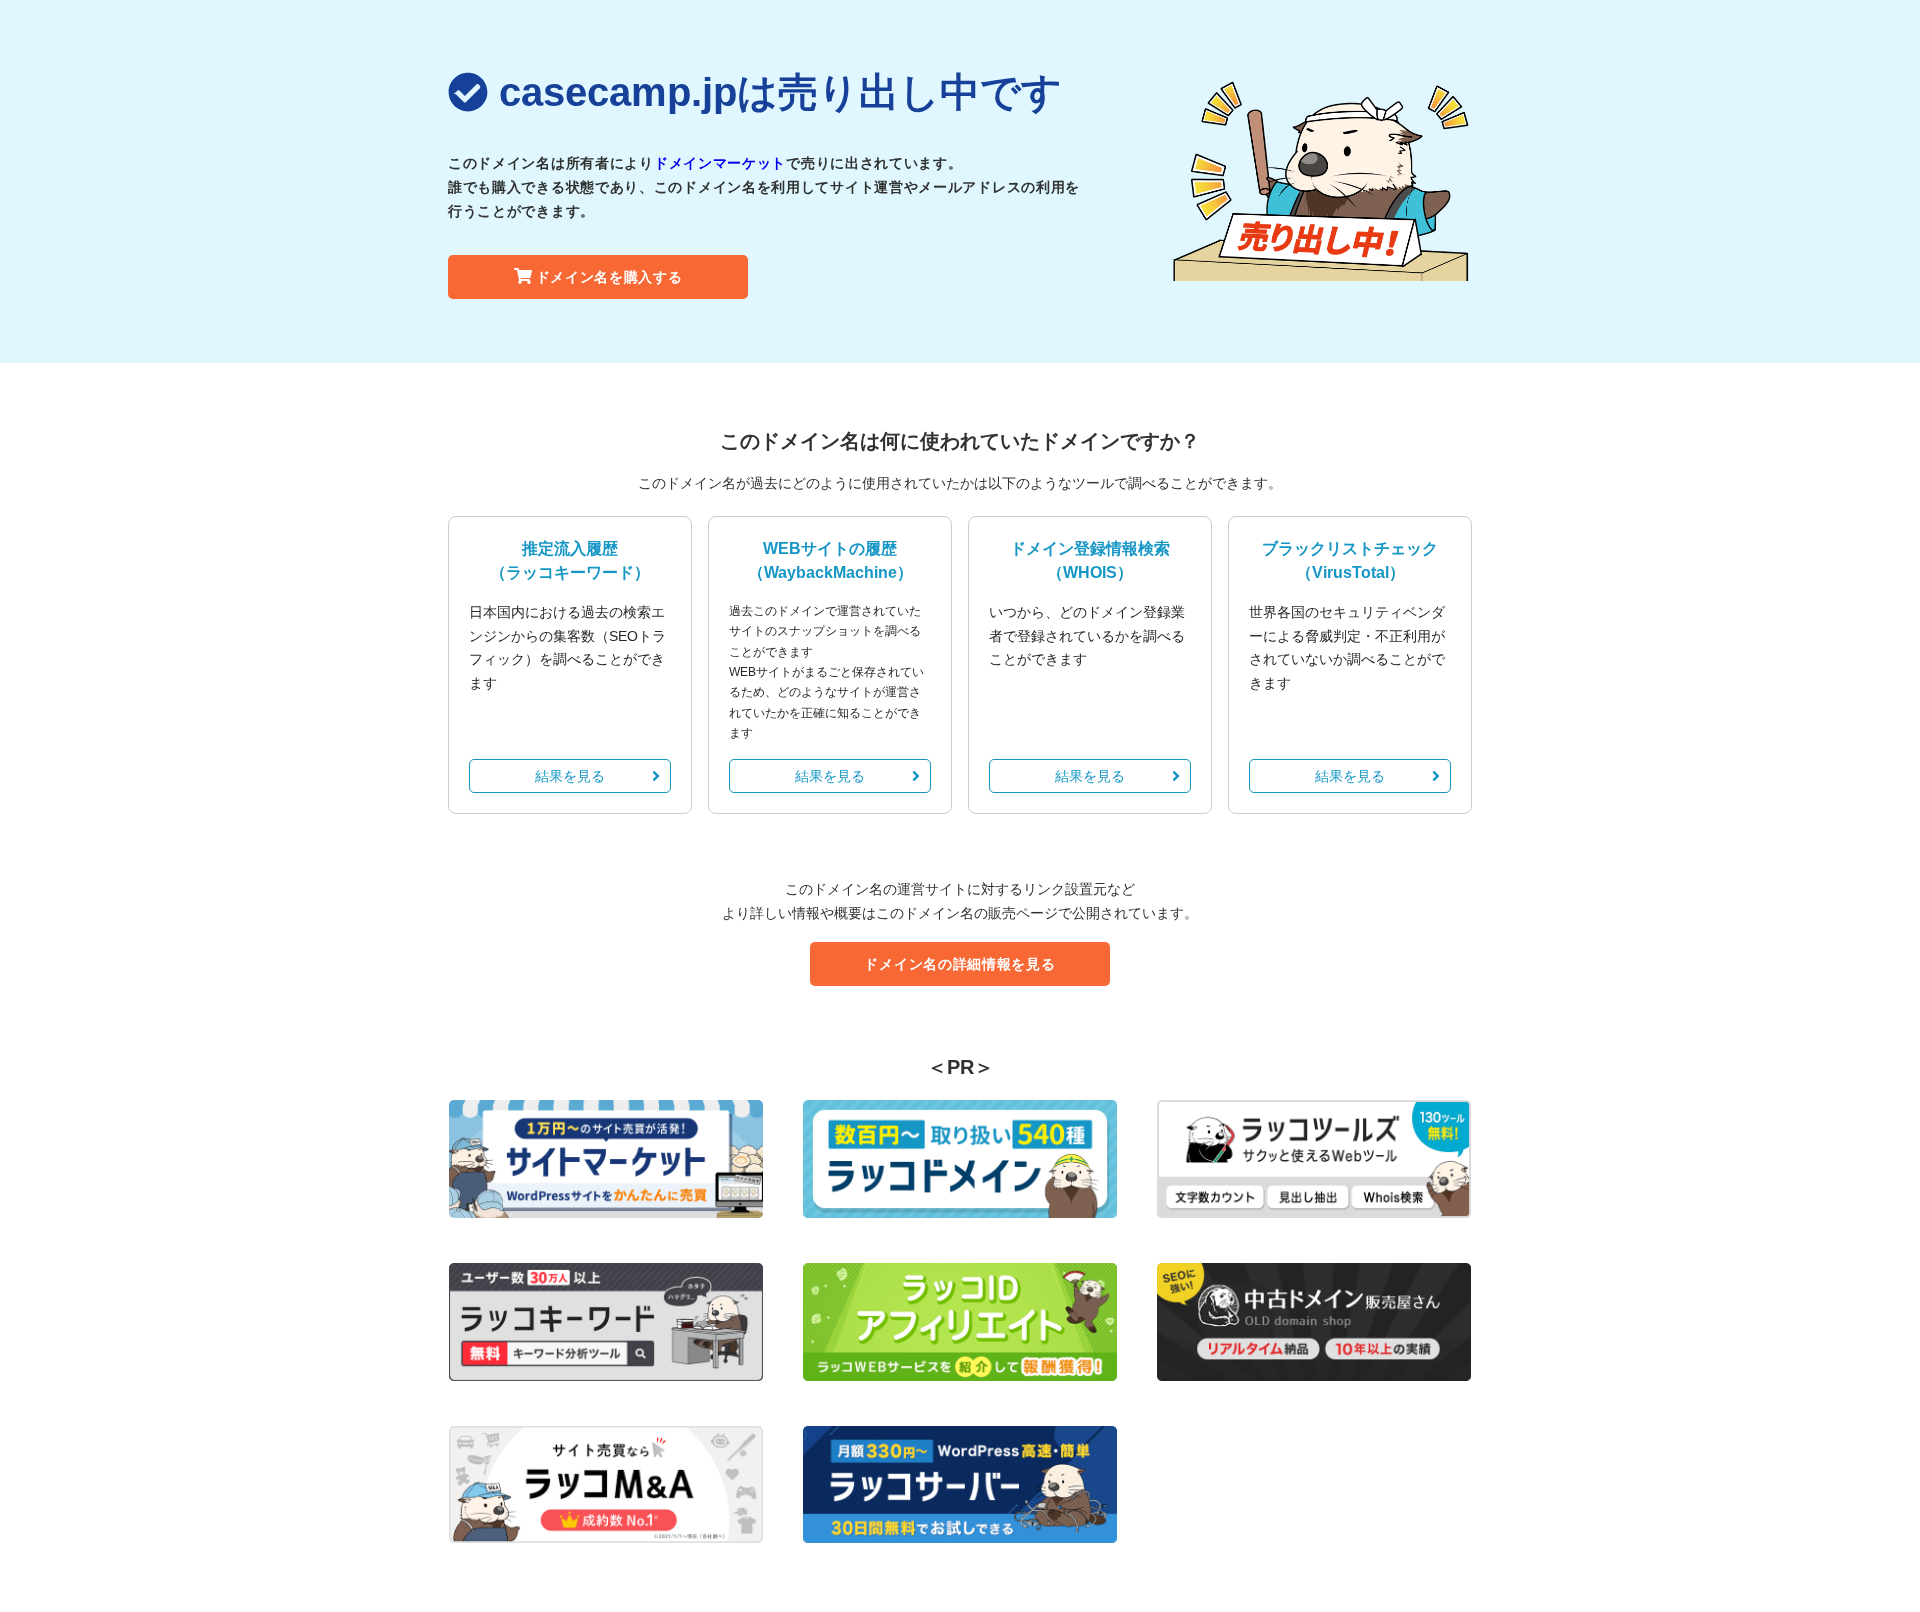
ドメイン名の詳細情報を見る (959, 964)
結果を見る (570, 776)
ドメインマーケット (720, 163)
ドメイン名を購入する (609, 277)
